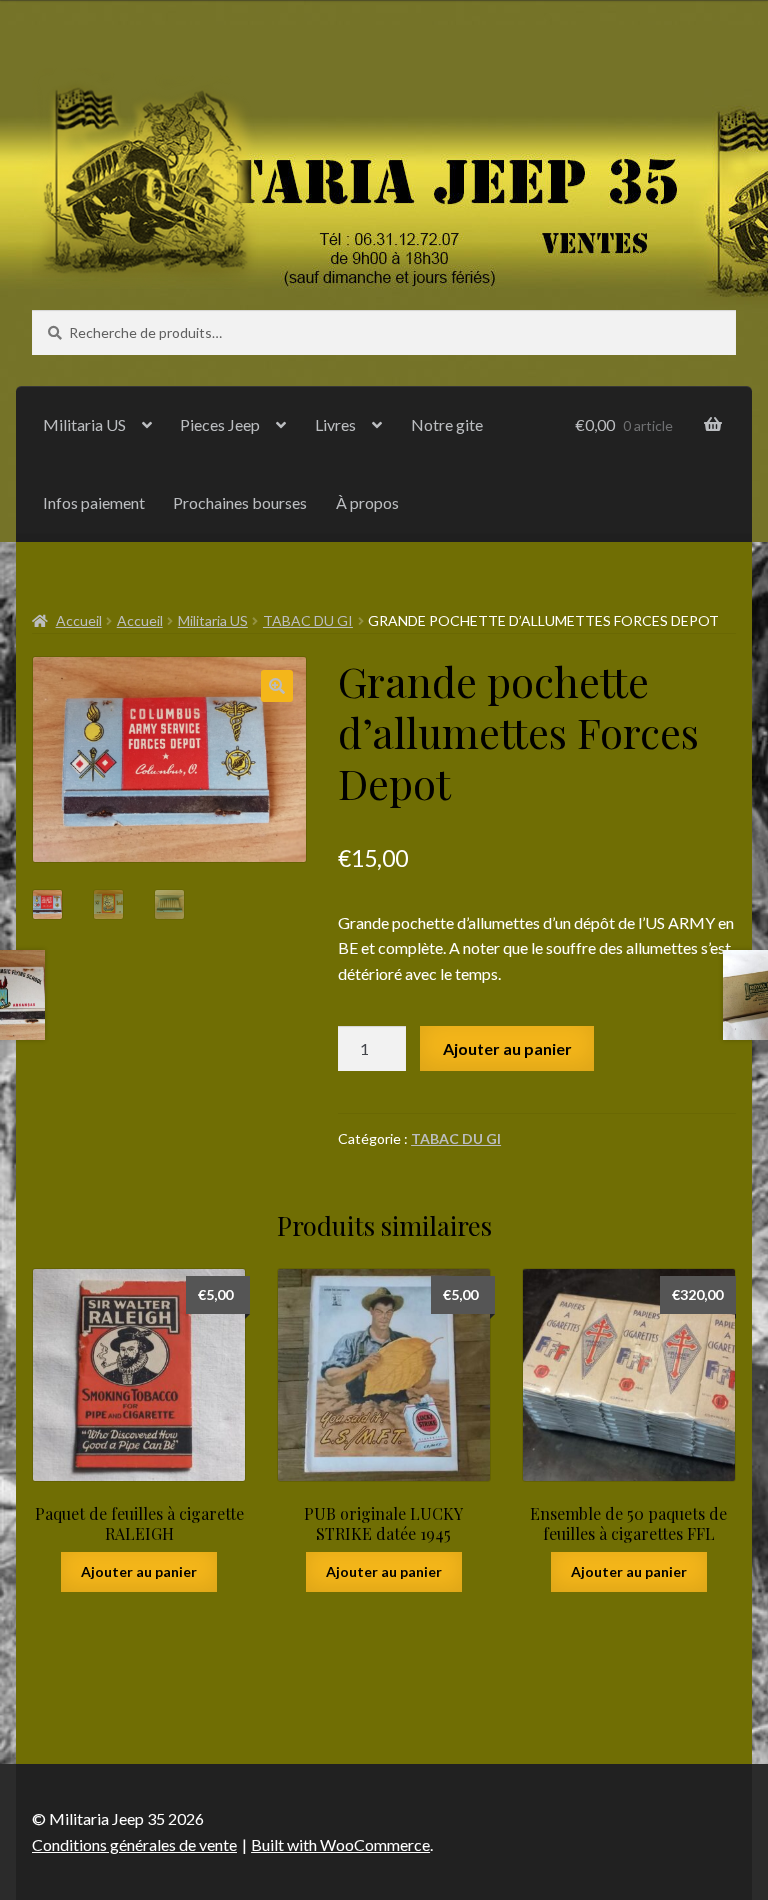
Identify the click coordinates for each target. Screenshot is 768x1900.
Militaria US (84, 424)
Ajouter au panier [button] (139, 1571)
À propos (367, 502)
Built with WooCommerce (340, 1844)
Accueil (79, 620)
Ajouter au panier (507, 1048)
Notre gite (447, 424)
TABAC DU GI (308, 620)
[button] (277, 686)
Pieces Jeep (220, 424)
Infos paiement (94, 502)
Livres (335, 424)
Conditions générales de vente (134, 1844)
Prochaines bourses (240, 502)
